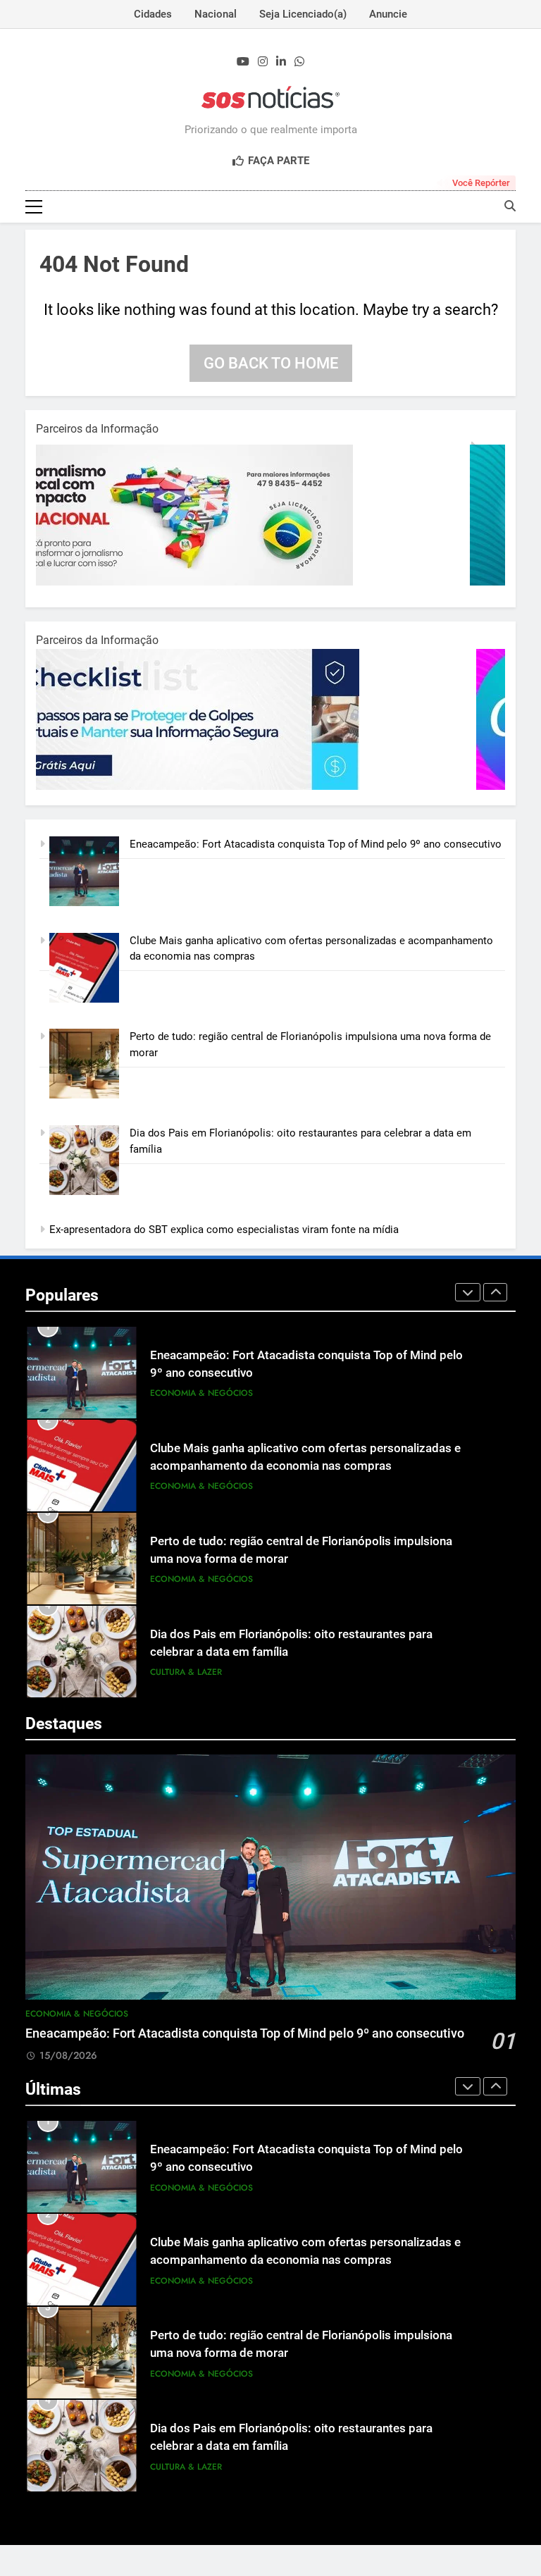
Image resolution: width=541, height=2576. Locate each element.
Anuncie (388, 14)
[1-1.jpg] (212, 582)
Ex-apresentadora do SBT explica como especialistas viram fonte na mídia (224, 1230)
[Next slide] (495, 1292)
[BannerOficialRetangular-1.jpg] (212, 786)
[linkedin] (281, 62)
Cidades (153, 14)
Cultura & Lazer (186, 1672)
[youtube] (243, 62)
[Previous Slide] (468, 1292)
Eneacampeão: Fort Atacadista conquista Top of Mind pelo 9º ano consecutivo (316, 844)
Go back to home (271, 363)
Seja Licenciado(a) (303, 14)
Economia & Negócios (201, 1393)
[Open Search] (510, 206)
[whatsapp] (299, 62)
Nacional (216, 14)
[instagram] (263, 62)
